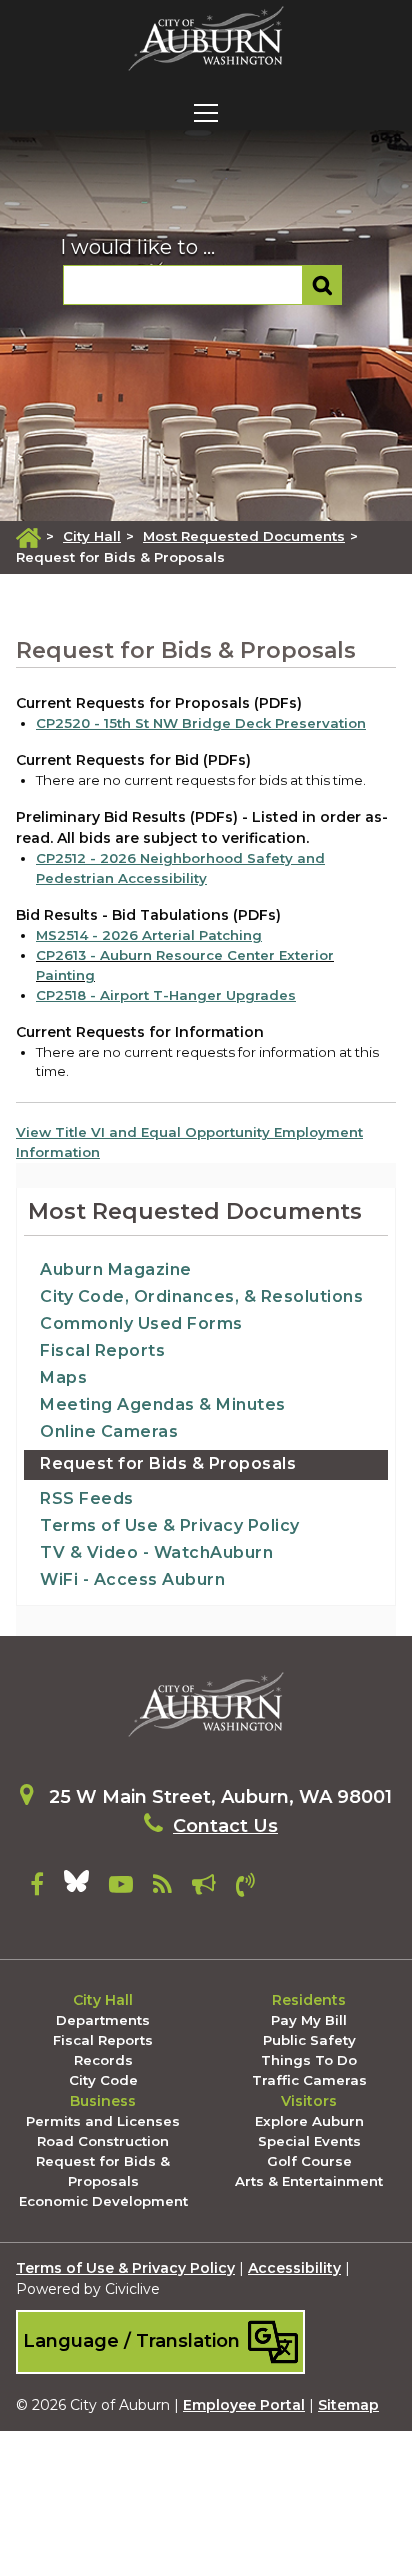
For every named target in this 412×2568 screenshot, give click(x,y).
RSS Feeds (87, 1498)
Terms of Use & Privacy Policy (170, 1525)
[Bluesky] (76, 1888)
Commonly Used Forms (141, 1323)
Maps (63, 1377)
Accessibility (294, 2268)
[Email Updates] (204, 1888)
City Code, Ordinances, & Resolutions (201, 1296)
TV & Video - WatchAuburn (156, 1552)
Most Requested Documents (244, 536)
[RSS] (162, 1888)
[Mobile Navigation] (206, 113)
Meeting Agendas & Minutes (163, 1404)
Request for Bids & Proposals (168, 1463)
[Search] (322, 285)
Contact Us (225, 1826)
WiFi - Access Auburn (132, 1579)
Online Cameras (109, 1431)
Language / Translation (134, 2339)
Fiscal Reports (102, 1350)
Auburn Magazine (116, 1269)
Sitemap (348, 2405)
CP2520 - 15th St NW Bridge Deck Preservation (201, 723)
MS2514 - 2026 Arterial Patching (149, 935)
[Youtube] (121, 1888)
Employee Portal (244, 2405)
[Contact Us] (245, 1888)
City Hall (92, 536)
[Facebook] (37, 1888)
